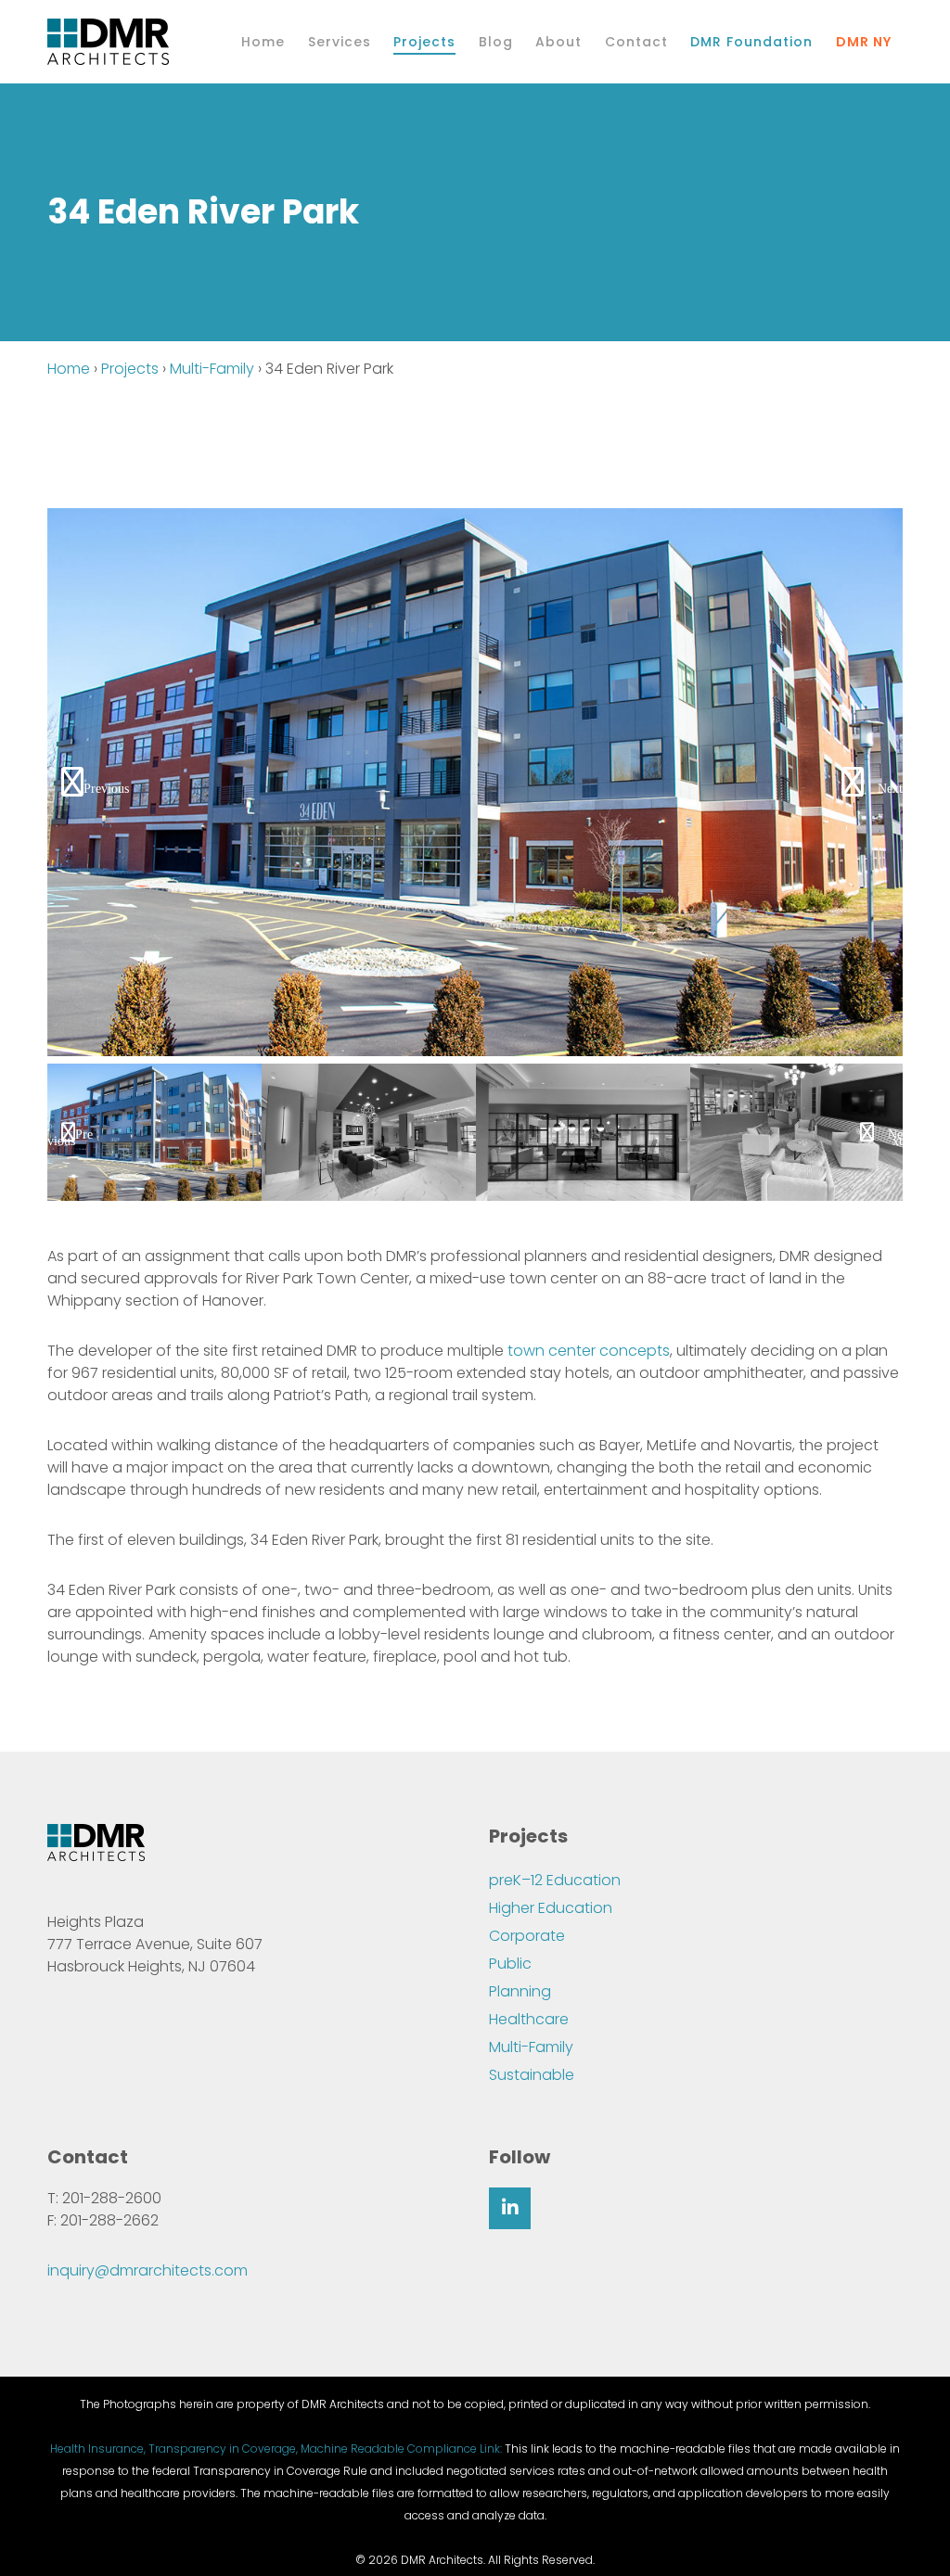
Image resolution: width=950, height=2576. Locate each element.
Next (890, 789)
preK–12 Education (555, 1880)
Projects (130, 369)
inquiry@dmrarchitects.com (148, 2270)
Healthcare (529, 2019)
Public (510, 1964)
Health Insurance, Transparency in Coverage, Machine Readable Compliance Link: (276, 2448)
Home (69, 369)
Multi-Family (212, 369)
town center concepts (589, 1351)
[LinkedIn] (510, 2208)
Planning (520, 1991)
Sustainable (532, 2075)
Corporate (527, 1936)
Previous (106, 789)
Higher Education (551, 1908)
